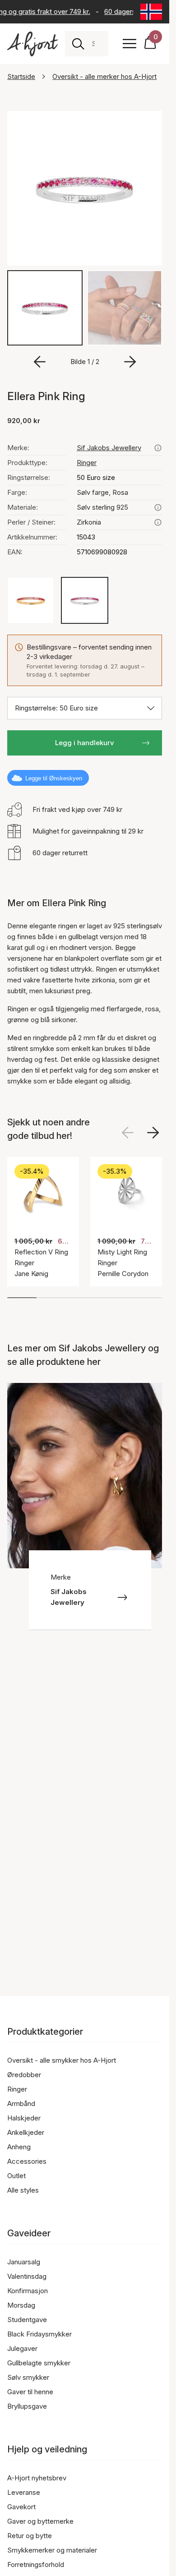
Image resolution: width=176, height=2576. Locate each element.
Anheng (19, 2147)
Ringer (87, 463)
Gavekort (21, 2507)
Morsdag (21, 2305)
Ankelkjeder (26, 2132)
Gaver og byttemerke (40, 2521)
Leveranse (24, 2492)
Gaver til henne (30, 2392)
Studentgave (27, 2320)
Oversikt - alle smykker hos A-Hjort (62, 2060)
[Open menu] (130, 44)
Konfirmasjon (28, 2291)
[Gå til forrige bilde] (40, 362)
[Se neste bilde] (153, 1133)
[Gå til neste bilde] (130, 362)
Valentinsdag (27, 2276)
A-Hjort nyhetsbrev (37, 2478)
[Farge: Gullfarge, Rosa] (31, 600)
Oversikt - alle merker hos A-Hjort (104, 76)
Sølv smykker (28, 2377)
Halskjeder (24, 2118)
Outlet (16, 2176)
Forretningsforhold (36, 2564)
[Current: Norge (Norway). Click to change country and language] (151, 12)
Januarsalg (24, 2262)
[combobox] (96, 44)
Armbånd (21, 2104)
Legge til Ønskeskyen (54, 778)
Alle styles (23, 2190)
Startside (21, 76)
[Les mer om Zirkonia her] (158, 522)
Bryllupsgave (27, 2406)
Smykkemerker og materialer (52, 2550)
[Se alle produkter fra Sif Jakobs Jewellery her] (158, 448)
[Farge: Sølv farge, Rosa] (84, 600)
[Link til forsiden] (32, 44)
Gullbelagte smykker (39, 2363)
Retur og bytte (30, 2536)
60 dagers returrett (131, 12)
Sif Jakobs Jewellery (109, 448)
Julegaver (22, 2348)
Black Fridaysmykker (39, 2334)
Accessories (27, 2161)
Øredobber (24, 2075)
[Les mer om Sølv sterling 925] (158, 507)
